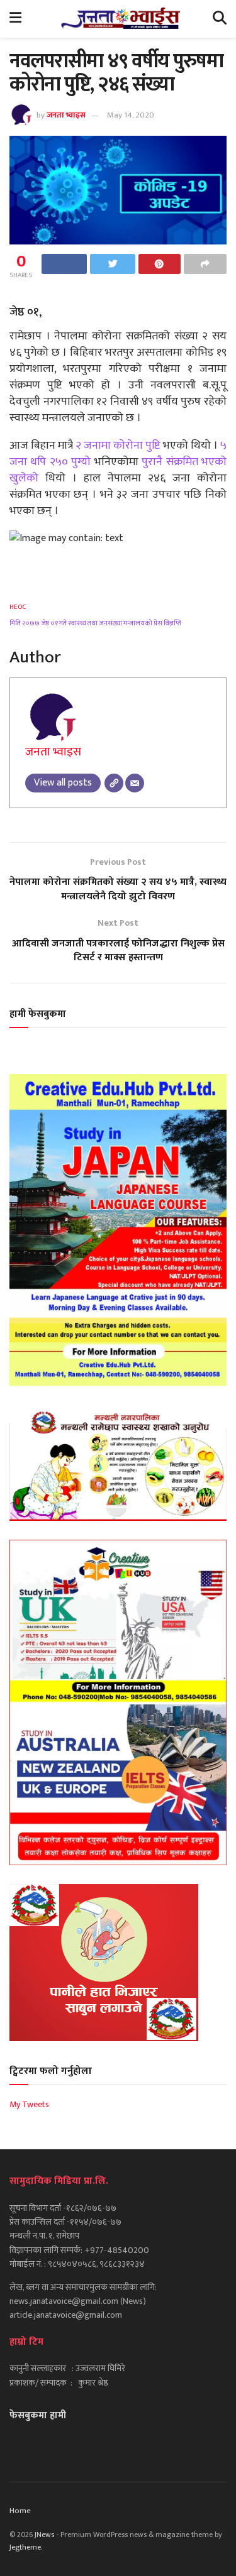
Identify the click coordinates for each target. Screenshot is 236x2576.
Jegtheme (25, 2547)
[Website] (114, 783)
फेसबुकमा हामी (38, 2415)
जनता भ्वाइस (66, 115)
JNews (44, 2535)
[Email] (135, 783)
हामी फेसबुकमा (38, 1014)
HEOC (18, 607)
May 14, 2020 (131, 115)
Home (20, 2511)
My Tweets (29, 2104)
